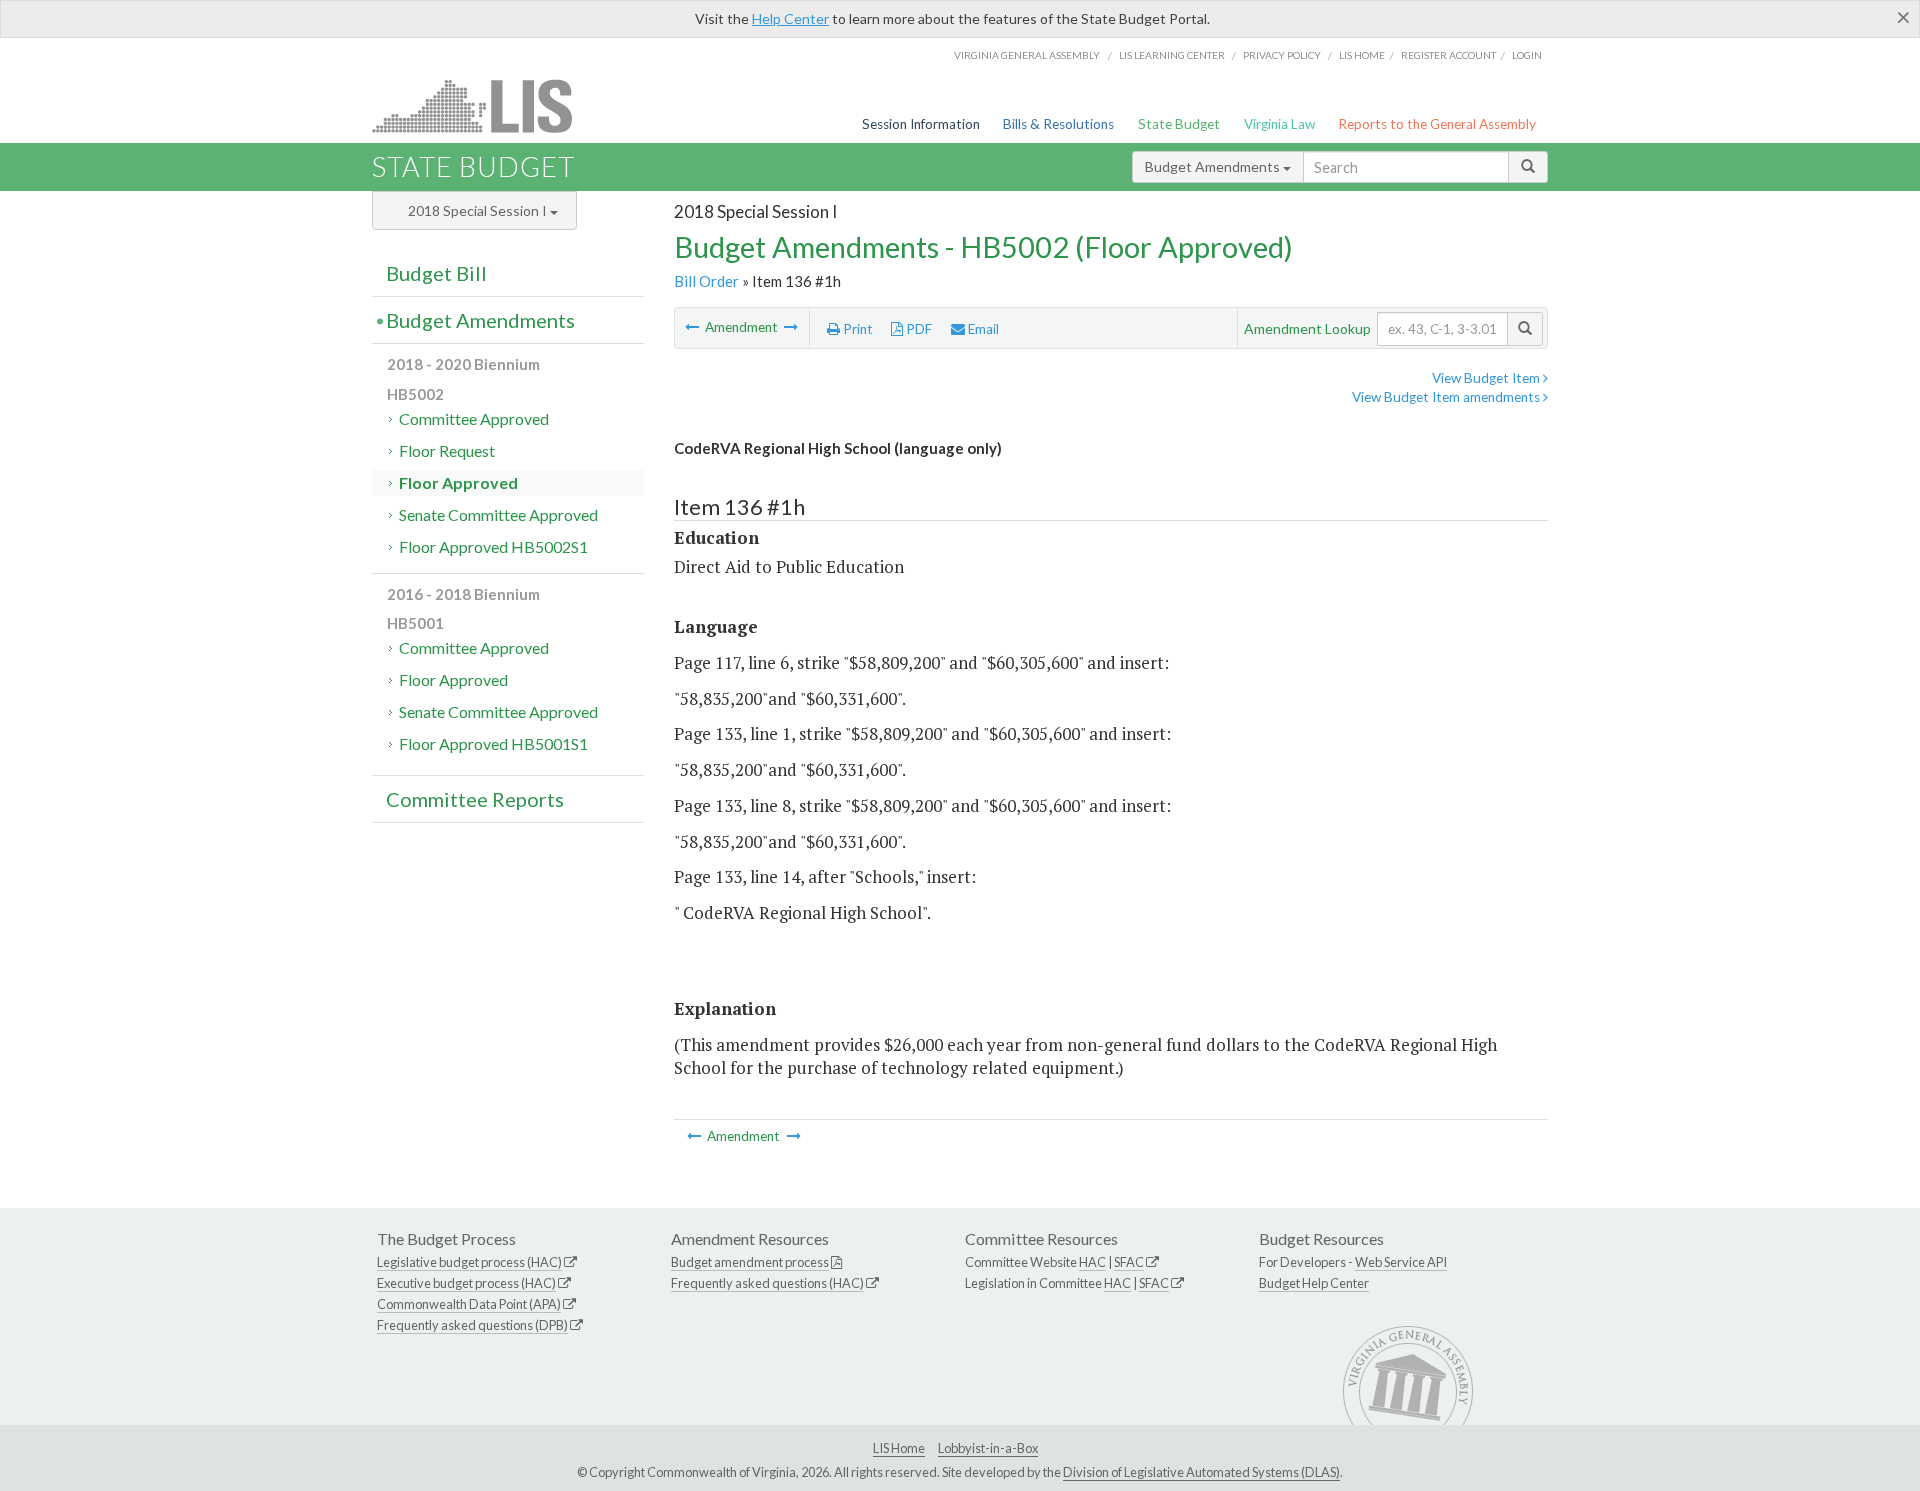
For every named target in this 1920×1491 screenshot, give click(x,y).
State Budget (1179, 124)
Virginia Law (1279, 124)
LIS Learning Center (1172, 55)
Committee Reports (475, 799)
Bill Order (706, 281)
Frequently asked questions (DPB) (472, 1325)
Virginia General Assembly (1027, 55)
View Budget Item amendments (1447, 397)
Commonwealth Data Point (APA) (469, 1304)
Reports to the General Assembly (1437, 124)
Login (1527, 55)
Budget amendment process (750, 1262)
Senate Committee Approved (498, 514)
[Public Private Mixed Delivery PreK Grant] (693, 327)
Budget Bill (436, 273)
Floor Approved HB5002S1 (493, 546)
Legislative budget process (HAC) (469, 1262)
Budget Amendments (1214, 166)
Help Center (790, 18)
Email (982, 329)
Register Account (1448, 55)
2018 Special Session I (479, 210)
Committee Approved (474, 418)
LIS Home (899, 1448)
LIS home (1362, 55)
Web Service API (1401, 1262)
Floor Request (447, 450)
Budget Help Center (1314, 1283)
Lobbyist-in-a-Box (988, 1448)
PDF (917, 329)
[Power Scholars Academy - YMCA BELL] (791, 327)
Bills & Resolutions (1058, 124)
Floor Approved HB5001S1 (493, 743)
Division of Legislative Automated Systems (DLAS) (1201, 1472)
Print (856, 329)
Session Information (921, 124)
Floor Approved (458, 482)
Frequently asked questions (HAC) (767, 1283)
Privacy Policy (1282, 55)
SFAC (1129, 1262)
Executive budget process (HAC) (466, 1283)
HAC (1092, 1262)
